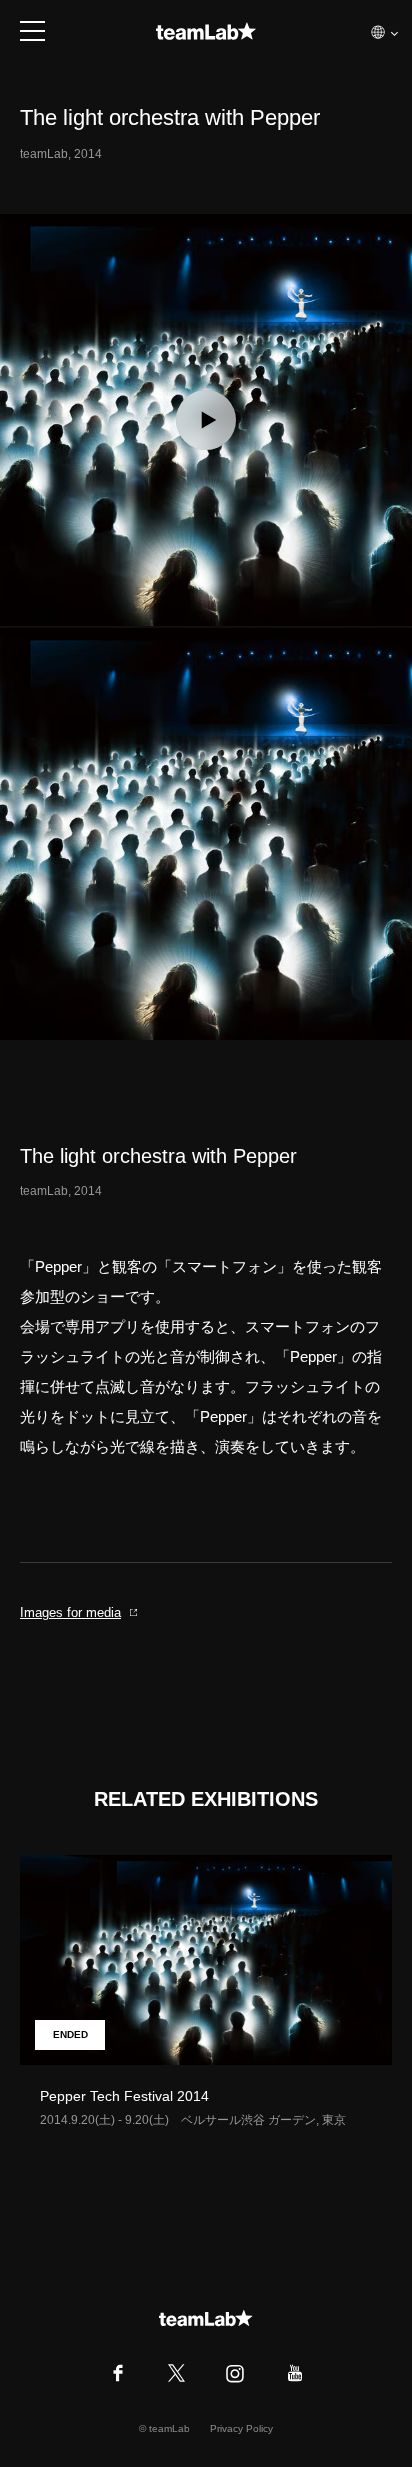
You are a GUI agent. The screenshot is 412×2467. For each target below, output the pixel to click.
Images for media (70, 1612)
